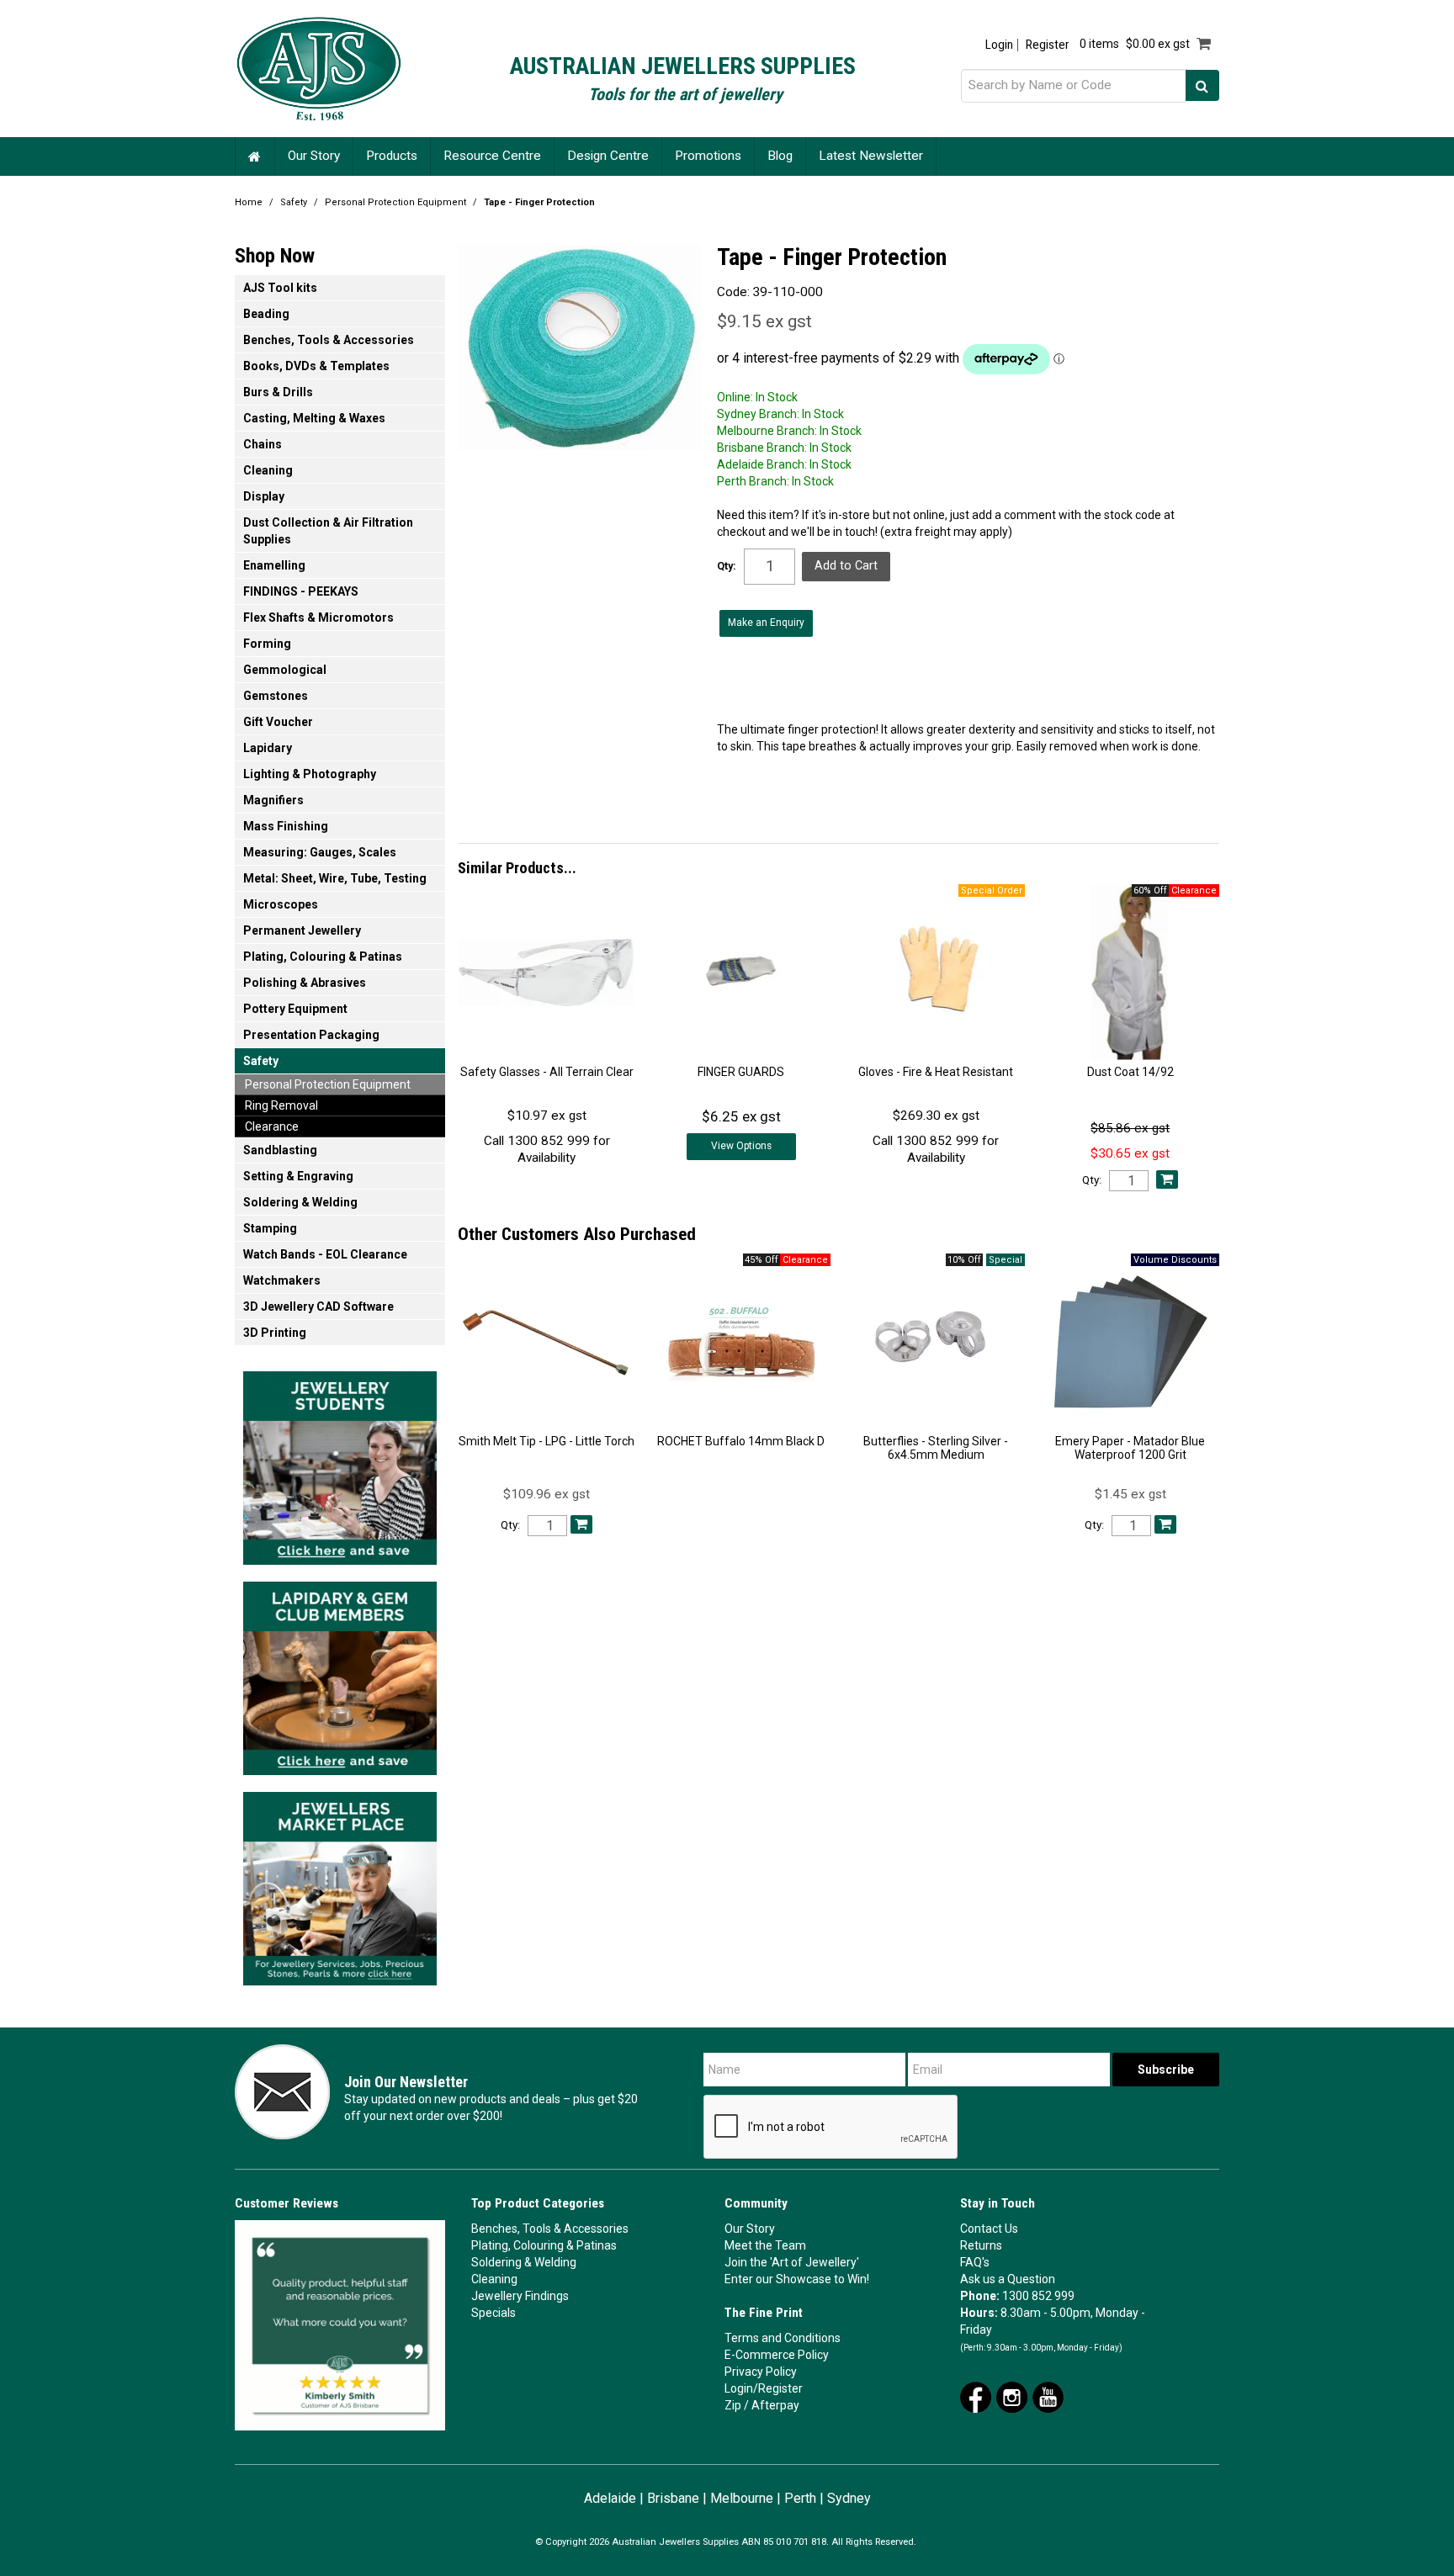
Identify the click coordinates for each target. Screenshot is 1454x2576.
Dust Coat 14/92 (1130, 1072)
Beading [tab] (266, 314)
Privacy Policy (761, 2372)
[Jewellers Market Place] (340, 1884)
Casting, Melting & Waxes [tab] (314, 418)
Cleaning (494, 2279)
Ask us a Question (1008, 2279)
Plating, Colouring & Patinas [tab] (323, 957)
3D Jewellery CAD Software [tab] (318, 1307)
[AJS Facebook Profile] (976, 2396)
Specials (494, 2313)
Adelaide (610, 2498)
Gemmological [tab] (285, 670)
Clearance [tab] (272, 1126)
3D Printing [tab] (275, 1333)
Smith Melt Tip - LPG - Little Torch (547, 1441)
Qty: (727, 566)
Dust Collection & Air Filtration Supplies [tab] (328, 531)
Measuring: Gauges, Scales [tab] (320, 852)
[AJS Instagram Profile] (1012, 2396)
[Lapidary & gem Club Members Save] (340, 1673)
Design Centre (608, 156)
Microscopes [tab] (281, 904)
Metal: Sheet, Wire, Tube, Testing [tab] (335, 878)
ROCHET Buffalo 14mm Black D (741, 1441)
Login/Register (764, 2388)
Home (255, 156)
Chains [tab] (263, 444)
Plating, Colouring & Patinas (544, 2245)
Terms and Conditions (783, 2338)
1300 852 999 (1038, 2296)
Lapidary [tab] (268, 748)
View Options (741, 1146)
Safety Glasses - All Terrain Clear (547, 1072)
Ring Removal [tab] (281, 1105)
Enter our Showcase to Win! (797, 2279)
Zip (733, 2405)
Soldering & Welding (524, 2262)
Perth (800, 2498)
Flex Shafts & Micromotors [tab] (318, 617)
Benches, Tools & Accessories (550, 2229)
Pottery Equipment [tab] (295, 1009)
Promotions (708, 156)
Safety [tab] (261, 1061)
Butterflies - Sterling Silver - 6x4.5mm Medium (936, 1447)
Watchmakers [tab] (282, 1280)
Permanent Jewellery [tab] (302, 930)
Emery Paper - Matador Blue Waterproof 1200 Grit (1130, 1447)
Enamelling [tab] (274, 565)
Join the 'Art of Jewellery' (792, 2262)
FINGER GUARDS (741, 1072)
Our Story (314, 156)
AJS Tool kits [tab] (280, 288)
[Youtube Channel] (1048, 2396)
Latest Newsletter (871, 156)
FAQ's (975, 2262)
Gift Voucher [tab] (278, 722)
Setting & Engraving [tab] (298, 1176)
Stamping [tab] (270, 1228)
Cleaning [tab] (268, 470)
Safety (294, 202)
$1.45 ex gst (1130, 1494)
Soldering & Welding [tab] (300, 1202)
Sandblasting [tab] (280, 1150)
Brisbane (673, 2498)
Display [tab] (264, 496)
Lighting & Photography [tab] (310, 774)
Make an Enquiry (766, 623)
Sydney (849, 2498)
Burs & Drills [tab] (278, 392)
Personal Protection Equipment (395, 202)
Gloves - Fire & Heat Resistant (936, 1072)
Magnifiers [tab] (273, 800)
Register (1047, 45)
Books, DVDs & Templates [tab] (316, 366)
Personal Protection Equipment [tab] (328, 1084)
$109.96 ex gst (547, 1494)
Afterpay (775, 2405)
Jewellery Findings (520, 2296)
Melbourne (742, 2498)
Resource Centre (492, 156)
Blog (780, 156)
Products (392, 156)
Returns (981, 2245)
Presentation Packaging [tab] (311, 1035)
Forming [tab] (267, 644)
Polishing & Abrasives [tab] (305, 983)
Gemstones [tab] (276, 696)
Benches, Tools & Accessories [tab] (329, 340)
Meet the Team (765, 2245)
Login (999, 45)
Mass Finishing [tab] (286, 826)
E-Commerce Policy (777, 2355)
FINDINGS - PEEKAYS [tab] (301, 591)
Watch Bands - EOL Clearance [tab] (325, 1254)
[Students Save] (340, 1463)
